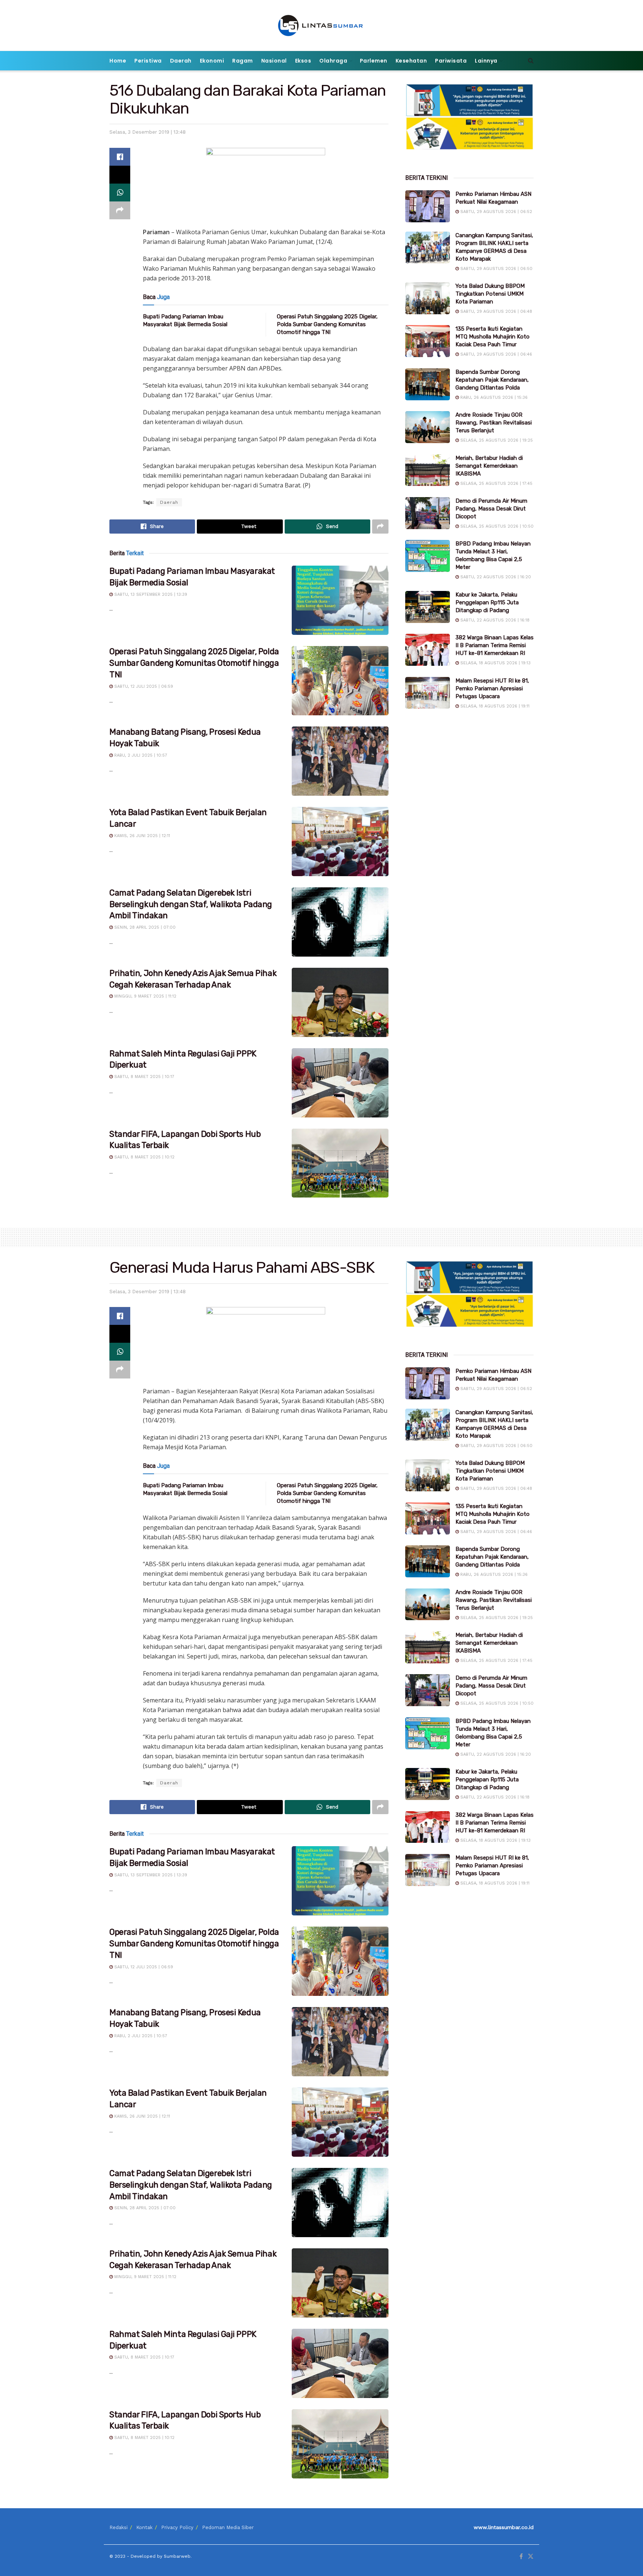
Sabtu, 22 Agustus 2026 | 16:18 (494, 620)
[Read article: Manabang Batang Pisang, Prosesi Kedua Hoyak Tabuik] (340, 761)
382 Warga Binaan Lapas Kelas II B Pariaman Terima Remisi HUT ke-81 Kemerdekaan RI (495, 645)
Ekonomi (212, 61)
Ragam (243, 61)
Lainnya (486, 61)
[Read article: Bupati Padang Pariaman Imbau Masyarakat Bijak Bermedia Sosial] (340, 600)
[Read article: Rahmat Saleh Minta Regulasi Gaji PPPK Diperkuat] (340, 1083)
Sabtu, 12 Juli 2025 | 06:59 (143, 686)
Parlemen (374, 61)
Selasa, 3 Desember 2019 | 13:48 (148, 132)
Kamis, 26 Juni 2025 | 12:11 (141, 836)
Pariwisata (451, 61)
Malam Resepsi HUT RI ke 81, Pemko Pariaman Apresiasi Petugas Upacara (492, 688)
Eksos (303, 61)
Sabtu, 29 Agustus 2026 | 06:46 (495, 354)
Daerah (181, 61)
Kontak (144, 2527)
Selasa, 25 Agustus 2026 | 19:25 (496, 440)
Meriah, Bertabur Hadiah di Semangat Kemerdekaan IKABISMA (489, 466)
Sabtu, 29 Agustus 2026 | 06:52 (495, 212)
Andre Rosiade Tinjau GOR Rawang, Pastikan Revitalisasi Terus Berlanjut (494, 423)
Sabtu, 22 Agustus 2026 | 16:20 (495, 577)
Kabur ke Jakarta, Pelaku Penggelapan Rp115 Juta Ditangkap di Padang (487, 602)
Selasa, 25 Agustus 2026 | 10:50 (496, 526)
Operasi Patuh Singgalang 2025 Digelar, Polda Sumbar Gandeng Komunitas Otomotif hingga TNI (327, 324)
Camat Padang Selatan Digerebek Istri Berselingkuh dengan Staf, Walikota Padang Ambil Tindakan (191, 904)
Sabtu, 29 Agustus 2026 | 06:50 (496, 269)
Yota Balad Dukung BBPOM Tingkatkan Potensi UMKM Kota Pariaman (490, 294)
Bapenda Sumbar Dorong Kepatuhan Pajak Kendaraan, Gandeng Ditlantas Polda (492, 380)
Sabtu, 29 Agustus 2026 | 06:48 (495, 311)
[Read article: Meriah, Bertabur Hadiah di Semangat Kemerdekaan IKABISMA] (428, 470)
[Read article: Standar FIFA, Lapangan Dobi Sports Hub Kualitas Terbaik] (340, 1163)
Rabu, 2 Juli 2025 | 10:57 (140, 755)
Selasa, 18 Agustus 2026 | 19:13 (495, 663)
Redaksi (119, 2527)
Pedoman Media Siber (228, 2527)
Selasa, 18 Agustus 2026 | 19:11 (494, 706)
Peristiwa (148, 61)
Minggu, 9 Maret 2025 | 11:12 (145, 996)
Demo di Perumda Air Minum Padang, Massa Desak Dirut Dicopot (491, 509)
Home (118, 61)
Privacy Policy (177, 2527)
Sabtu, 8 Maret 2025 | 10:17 (143, 1077)
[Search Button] (531, 61)
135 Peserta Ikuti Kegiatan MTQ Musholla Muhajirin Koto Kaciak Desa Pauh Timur (492, 337)
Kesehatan (411, 61)
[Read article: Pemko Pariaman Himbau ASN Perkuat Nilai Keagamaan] (428, 206)
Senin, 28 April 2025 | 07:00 (144, 927)
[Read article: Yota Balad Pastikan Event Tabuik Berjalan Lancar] (340, 842)
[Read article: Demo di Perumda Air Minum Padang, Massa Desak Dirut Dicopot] (428, 513)
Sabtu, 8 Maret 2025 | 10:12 (144, 1157)
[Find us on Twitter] (531, 2557)
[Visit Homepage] (322, 26)
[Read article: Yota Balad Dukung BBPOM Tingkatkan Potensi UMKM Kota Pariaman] (428, 298)
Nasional (274, 61)
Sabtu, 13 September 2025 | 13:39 (150, 594)
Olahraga (333, 61)
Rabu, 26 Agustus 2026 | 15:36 (493, 397)
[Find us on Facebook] (521, 2557)
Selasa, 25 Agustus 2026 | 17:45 (496, 484)
